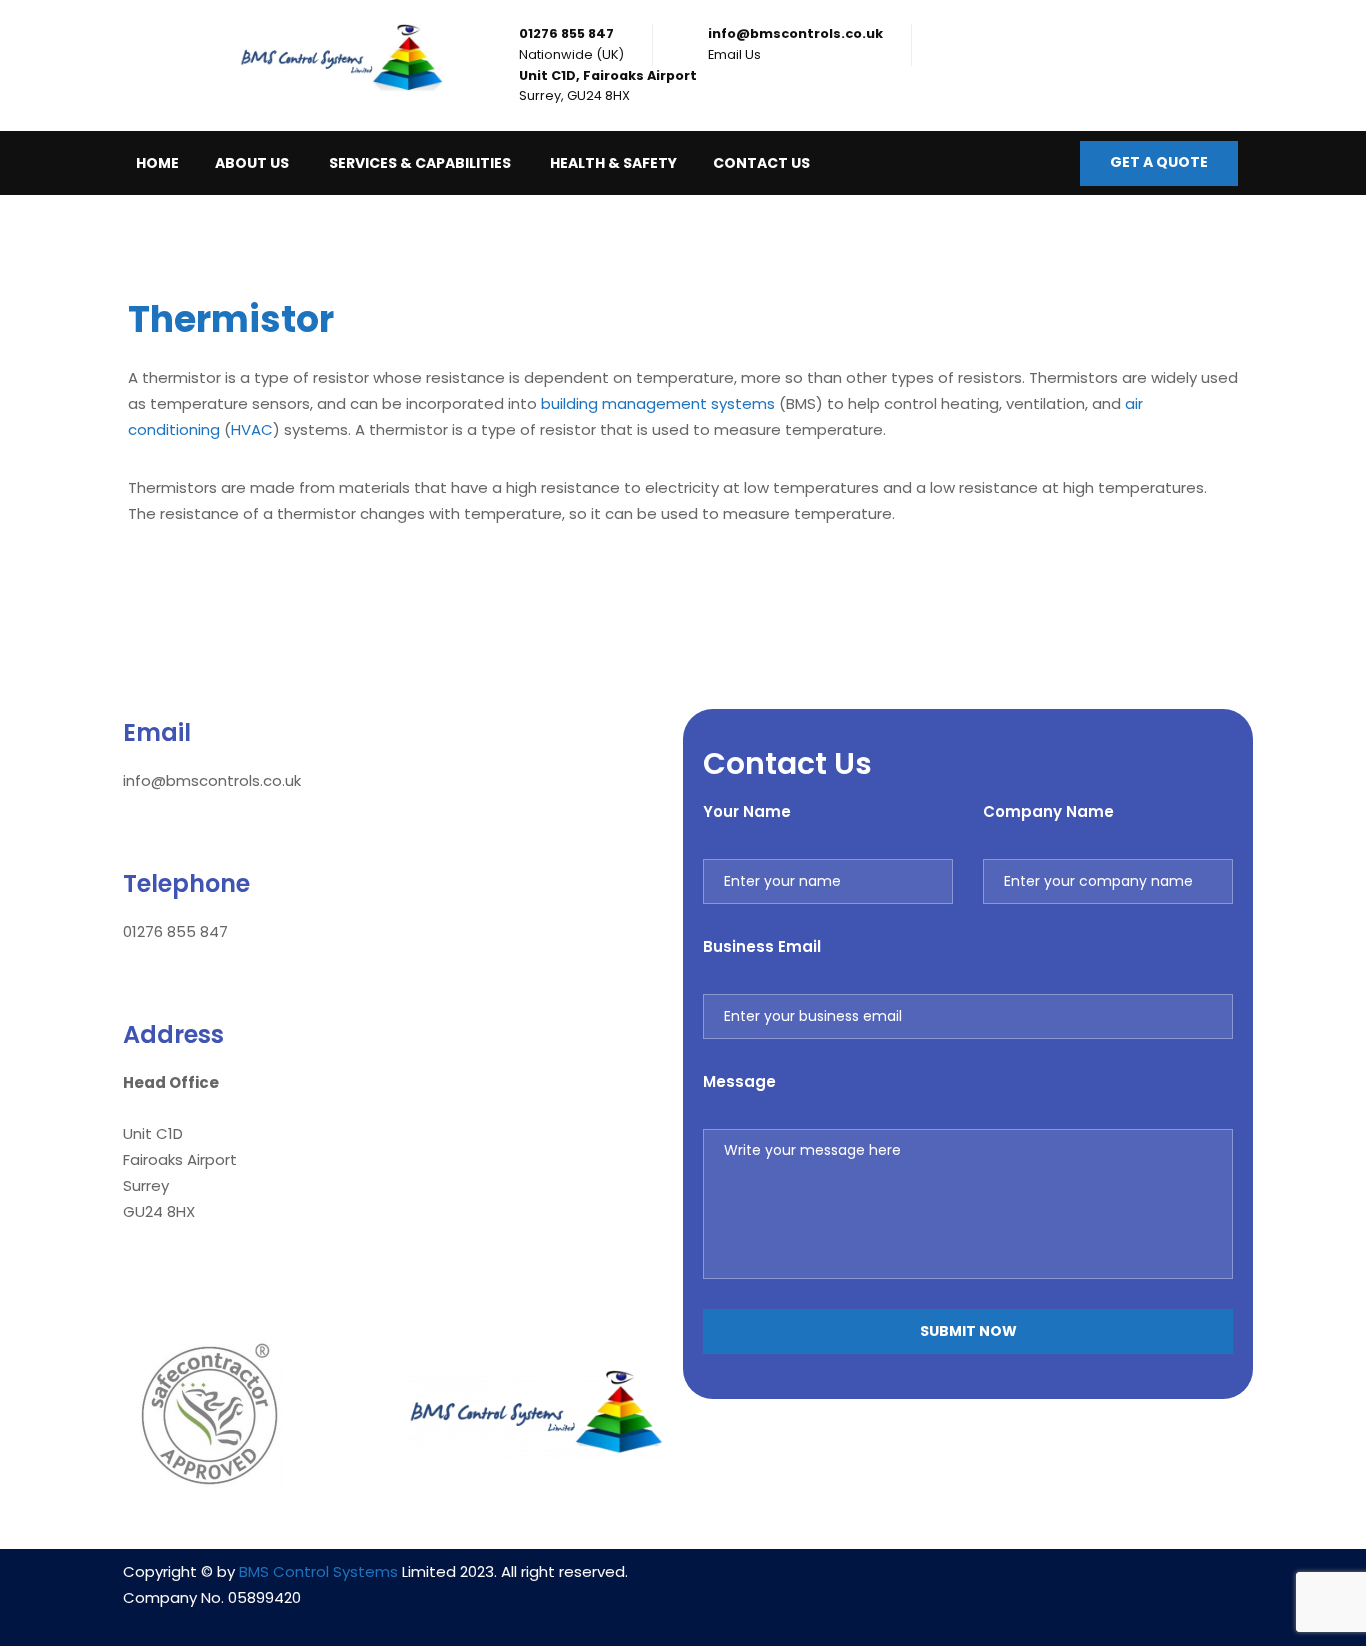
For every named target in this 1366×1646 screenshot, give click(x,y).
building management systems (658, 403)
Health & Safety (613, 163)
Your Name (747, 811)
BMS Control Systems (318, 1571)
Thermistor (235, 319)
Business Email (762, 946)
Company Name (1048, 811)
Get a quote (1159, 162)
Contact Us (761, 163)
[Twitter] (1027, 1584)
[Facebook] (968, 1584)
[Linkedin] (909, 1584)
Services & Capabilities (420, 163)
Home (157, 163)
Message (739, 1081)
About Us (252, 163)
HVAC (252, 429)
